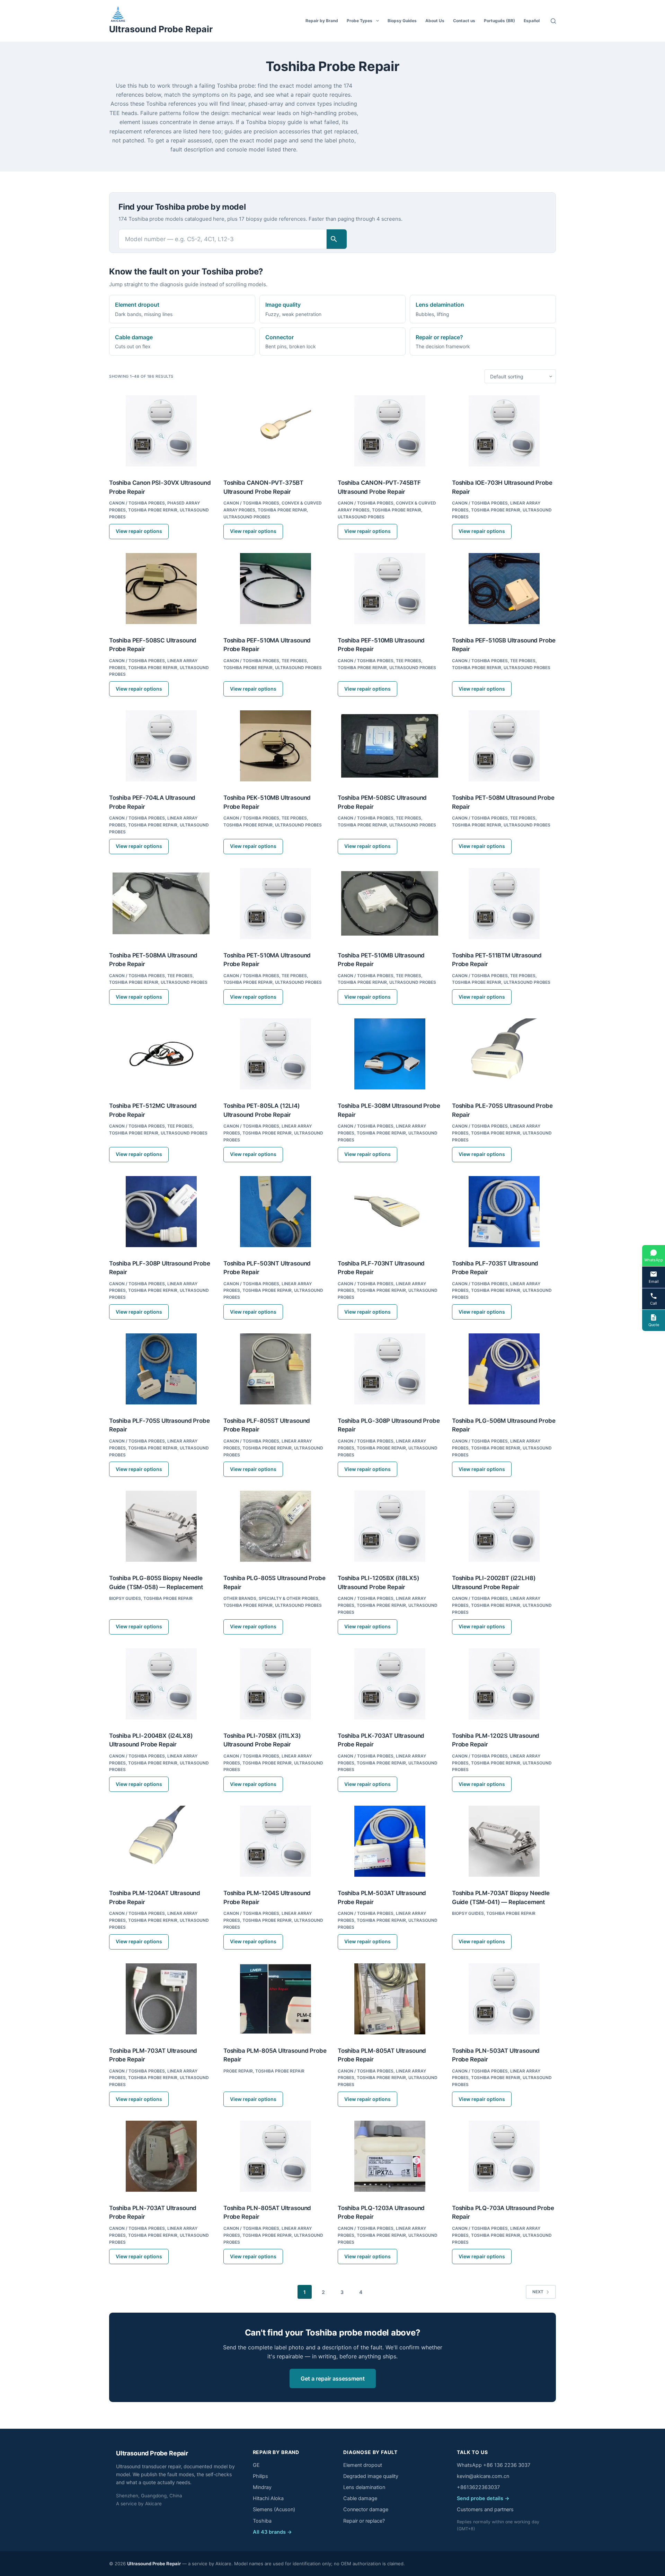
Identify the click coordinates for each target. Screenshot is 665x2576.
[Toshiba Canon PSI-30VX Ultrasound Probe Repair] (161, 431)
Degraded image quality (371, 2476)
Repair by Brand (322, 21)
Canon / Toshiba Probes (137, 503)
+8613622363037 (478, 2487)
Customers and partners (485, 2509)
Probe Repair (238, 2071)
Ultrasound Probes (247, 517)
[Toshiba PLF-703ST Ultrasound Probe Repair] (504, 1212)
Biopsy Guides (402, 21)
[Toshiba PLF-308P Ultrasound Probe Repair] (161, 1212)
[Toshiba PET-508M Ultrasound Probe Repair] (504, 746)
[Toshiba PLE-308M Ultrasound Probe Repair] (390, 1054)
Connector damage (366, 2509)
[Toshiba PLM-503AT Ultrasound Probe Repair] (390, 1841)
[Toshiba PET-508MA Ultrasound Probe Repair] (161, 904)
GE (256, 2465)
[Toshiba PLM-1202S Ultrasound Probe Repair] (504, 1684)
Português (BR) (499, 21)
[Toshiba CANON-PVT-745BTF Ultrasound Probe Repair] (390, 431)
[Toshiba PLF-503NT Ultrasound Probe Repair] (275, 1212)
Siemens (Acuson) (274, 2509)
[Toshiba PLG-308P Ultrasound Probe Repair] (390, 1369)
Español (532, 21)
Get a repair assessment (333, 2378)
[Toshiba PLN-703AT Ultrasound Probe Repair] (161, 2156)
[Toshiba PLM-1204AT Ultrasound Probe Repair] (161, 1841)
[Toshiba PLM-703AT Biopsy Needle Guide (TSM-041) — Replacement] (504, 1841)
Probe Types (360, 21)
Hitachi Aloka (268, 2498)
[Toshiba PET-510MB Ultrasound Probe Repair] (390, 904)
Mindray (262, 2487)
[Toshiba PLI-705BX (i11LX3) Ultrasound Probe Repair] (275, 1684)
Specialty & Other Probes (289, 1598)
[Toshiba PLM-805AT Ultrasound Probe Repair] (390, 1999)
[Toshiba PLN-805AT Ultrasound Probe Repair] (275, 2156)
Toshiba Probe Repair (153, 510)
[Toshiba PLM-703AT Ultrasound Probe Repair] (161, 1999)
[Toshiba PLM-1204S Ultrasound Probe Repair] (275, 1841)
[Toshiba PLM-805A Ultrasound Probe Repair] (275, 1999)
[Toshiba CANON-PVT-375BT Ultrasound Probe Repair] (275, 431)
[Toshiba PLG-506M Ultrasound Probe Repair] (504, 1369)
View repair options (139, 531)
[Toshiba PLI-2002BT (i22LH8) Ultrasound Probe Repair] (504, 1526)
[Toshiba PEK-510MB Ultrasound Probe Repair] (275, 746)
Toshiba (262, 2521)
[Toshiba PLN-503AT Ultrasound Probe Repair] (504, 1999)
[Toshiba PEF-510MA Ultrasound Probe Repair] (275, 589)
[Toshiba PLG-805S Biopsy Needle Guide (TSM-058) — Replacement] (161, 1526)
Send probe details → (483, 2498)
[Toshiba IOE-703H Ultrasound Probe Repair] (504, 431)
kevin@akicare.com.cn (483, 2476)
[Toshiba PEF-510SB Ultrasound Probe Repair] (504, 589)
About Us (435, 21)
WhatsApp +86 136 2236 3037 (494, 2465)
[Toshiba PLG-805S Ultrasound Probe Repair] (275, 1526)
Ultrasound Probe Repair (161, 29)
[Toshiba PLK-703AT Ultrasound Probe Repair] (390, 1684)
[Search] (553, 21)
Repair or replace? (364, 2521)
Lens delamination (364, 2487)
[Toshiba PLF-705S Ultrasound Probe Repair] (161, 1369)
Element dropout (363, 2465)
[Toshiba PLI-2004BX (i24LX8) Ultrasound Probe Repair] (161, 1684)
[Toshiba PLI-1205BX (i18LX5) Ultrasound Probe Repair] (390, 1526)
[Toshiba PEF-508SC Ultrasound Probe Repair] (161, 589)
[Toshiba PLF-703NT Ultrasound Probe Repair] (390, 1212)
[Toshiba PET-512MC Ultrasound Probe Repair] (161, 1054)
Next (538, 2292)
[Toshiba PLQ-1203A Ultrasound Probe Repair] (390, 2156)
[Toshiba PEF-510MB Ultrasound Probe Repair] (390, 589)
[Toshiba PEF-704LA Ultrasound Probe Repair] (161, 746)
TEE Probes (294, 661)
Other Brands (240, 1598)
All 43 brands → (272, 2532)
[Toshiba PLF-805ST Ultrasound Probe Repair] (275, 1369)
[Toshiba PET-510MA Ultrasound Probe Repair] (275, 904)
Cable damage (360, 2498)
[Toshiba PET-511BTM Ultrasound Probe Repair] (504, 904)
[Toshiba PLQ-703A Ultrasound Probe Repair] (504, 2156)
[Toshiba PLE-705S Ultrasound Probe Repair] (504, 1054)
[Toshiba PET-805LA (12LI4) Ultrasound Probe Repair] (275, 1054)
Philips (260, 2476)
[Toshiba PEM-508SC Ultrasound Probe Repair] (390, 746)
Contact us (464, 21)
